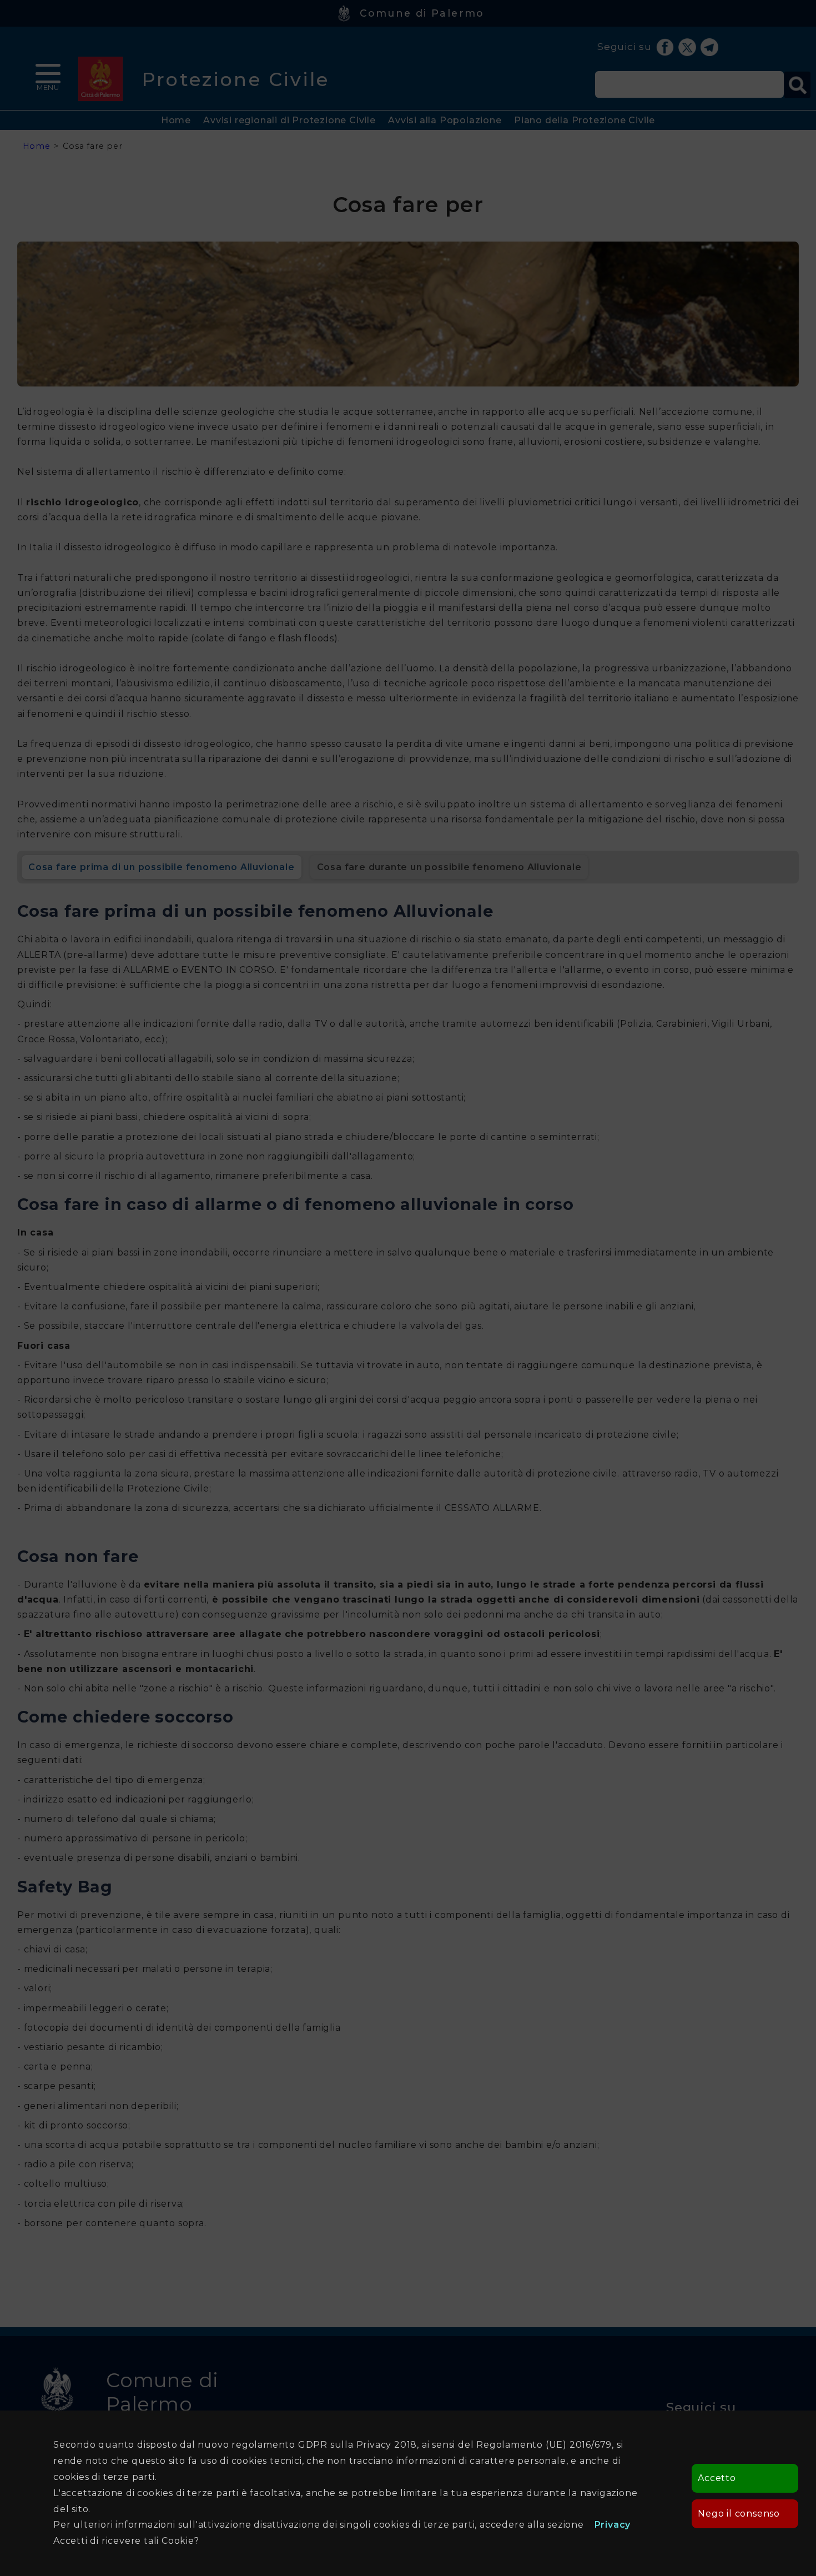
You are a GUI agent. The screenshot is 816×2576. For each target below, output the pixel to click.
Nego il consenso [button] (739, 2514)
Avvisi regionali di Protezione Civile (289, 120)
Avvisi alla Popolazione (445, 120)
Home (176, 120)
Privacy (613, 2525)
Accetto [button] (717, 2478)
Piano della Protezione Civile (585, 120)
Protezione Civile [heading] (236, 79)
